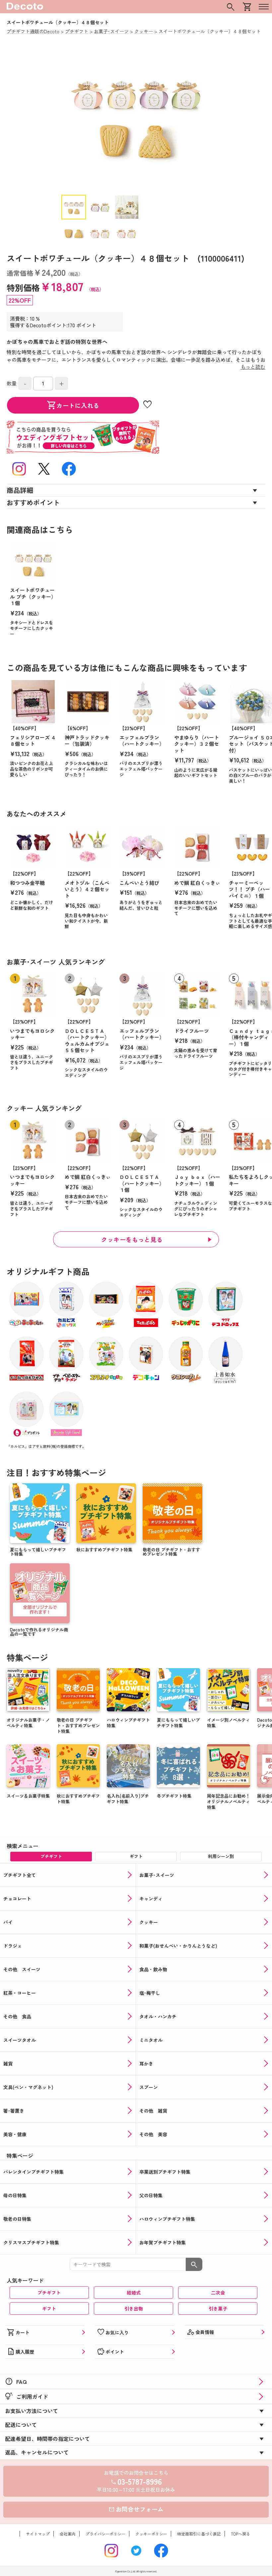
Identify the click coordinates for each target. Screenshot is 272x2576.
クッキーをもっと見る (132, 1239)
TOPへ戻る (240, 2534)
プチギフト (49, 2293)
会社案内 (68, 2534)
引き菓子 (218, 2308)
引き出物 (134, 2308)
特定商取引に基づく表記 (199, 2534)
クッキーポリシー (151, 2534)
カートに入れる (73, 405)
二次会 (218, 2293)
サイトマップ (38, 2534)
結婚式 (134, 2293)
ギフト (49, 2308)
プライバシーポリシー (105, 2534)
